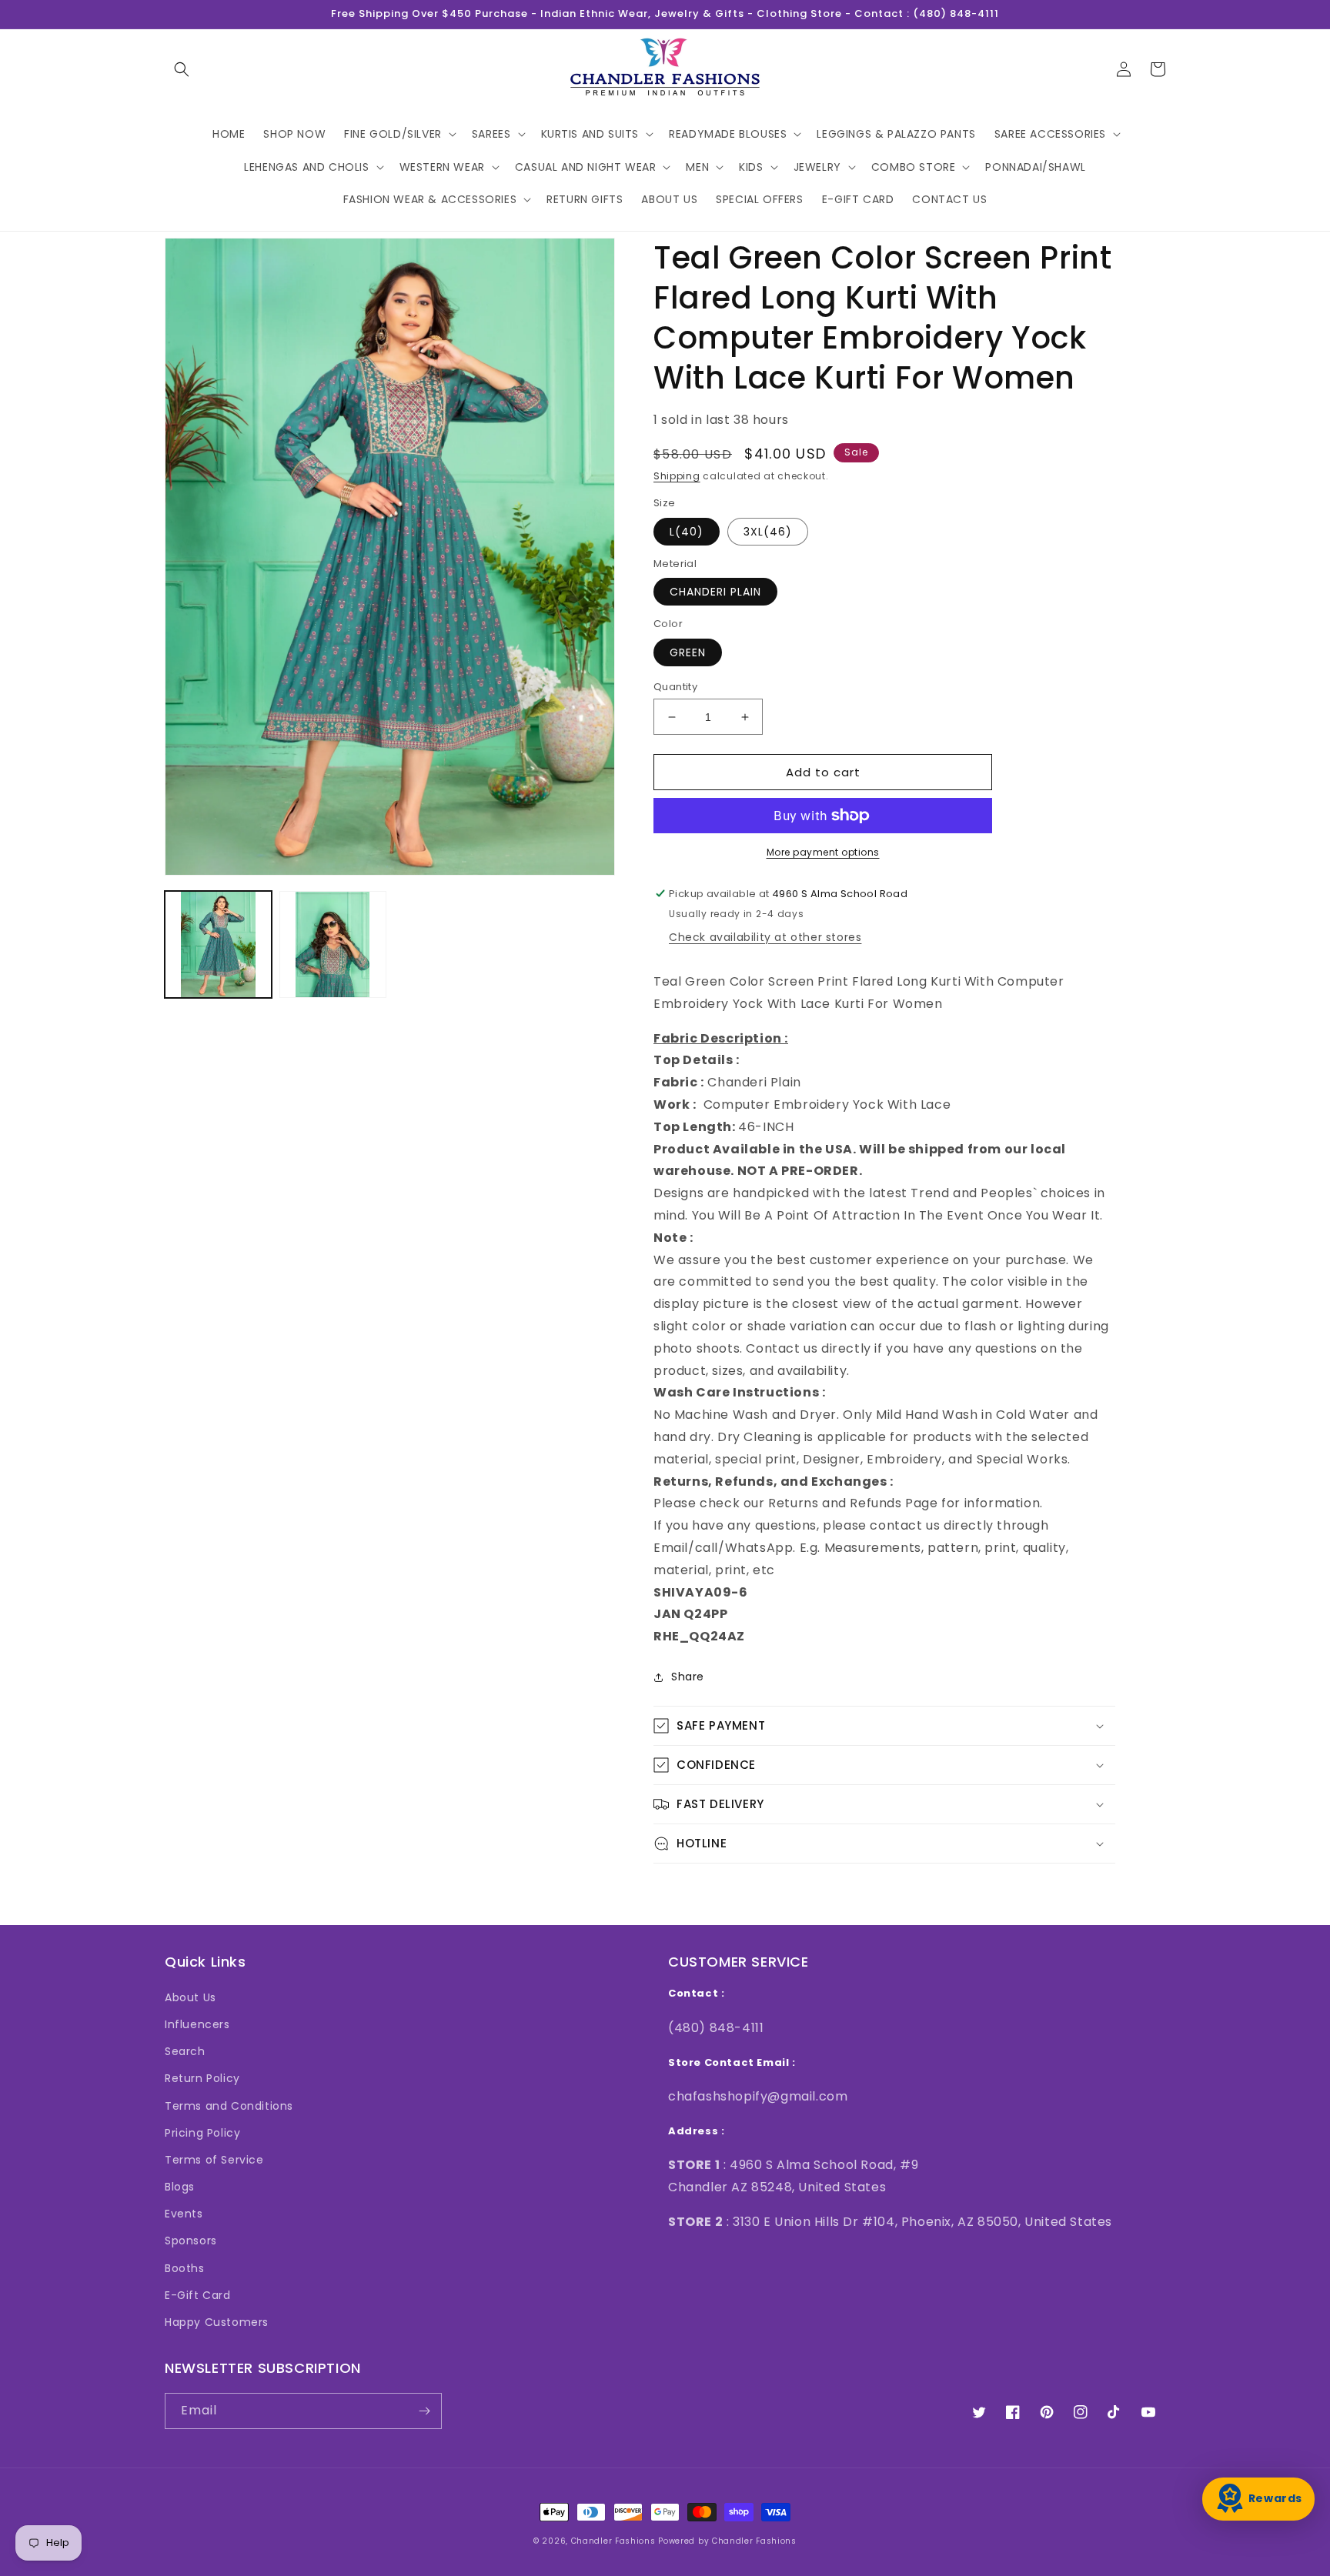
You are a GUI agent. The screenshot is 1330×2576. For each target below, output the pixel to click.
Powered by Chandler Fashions (727, 2541)
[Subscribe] (424, 2411)
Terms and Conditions (229, 2106)
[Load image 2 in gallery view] (333, 944)
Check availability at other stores (765, 937)
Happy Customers (217, 2322)
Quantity (675, 687)
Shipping (677, 476)
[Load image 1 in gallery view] (218, 944)
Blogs (180, 2187)
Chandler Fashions (613, 2541)
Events (184, 2214)
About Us (190, 1997)
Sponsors (191, 2241)
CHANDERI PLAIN (715, 592)
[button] (182, 69)
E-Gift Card (198, 2295)
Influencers (197, 2024)
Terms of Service (214, 2160)
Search (185, 2051)
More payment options (823, 852)
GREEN (688, 652)
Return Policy (202, 2078)
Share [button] (688, 1677)
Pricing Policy (202, 2133)
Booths (185, 2268)
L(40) (687, 532)
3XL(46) (768, 532)
